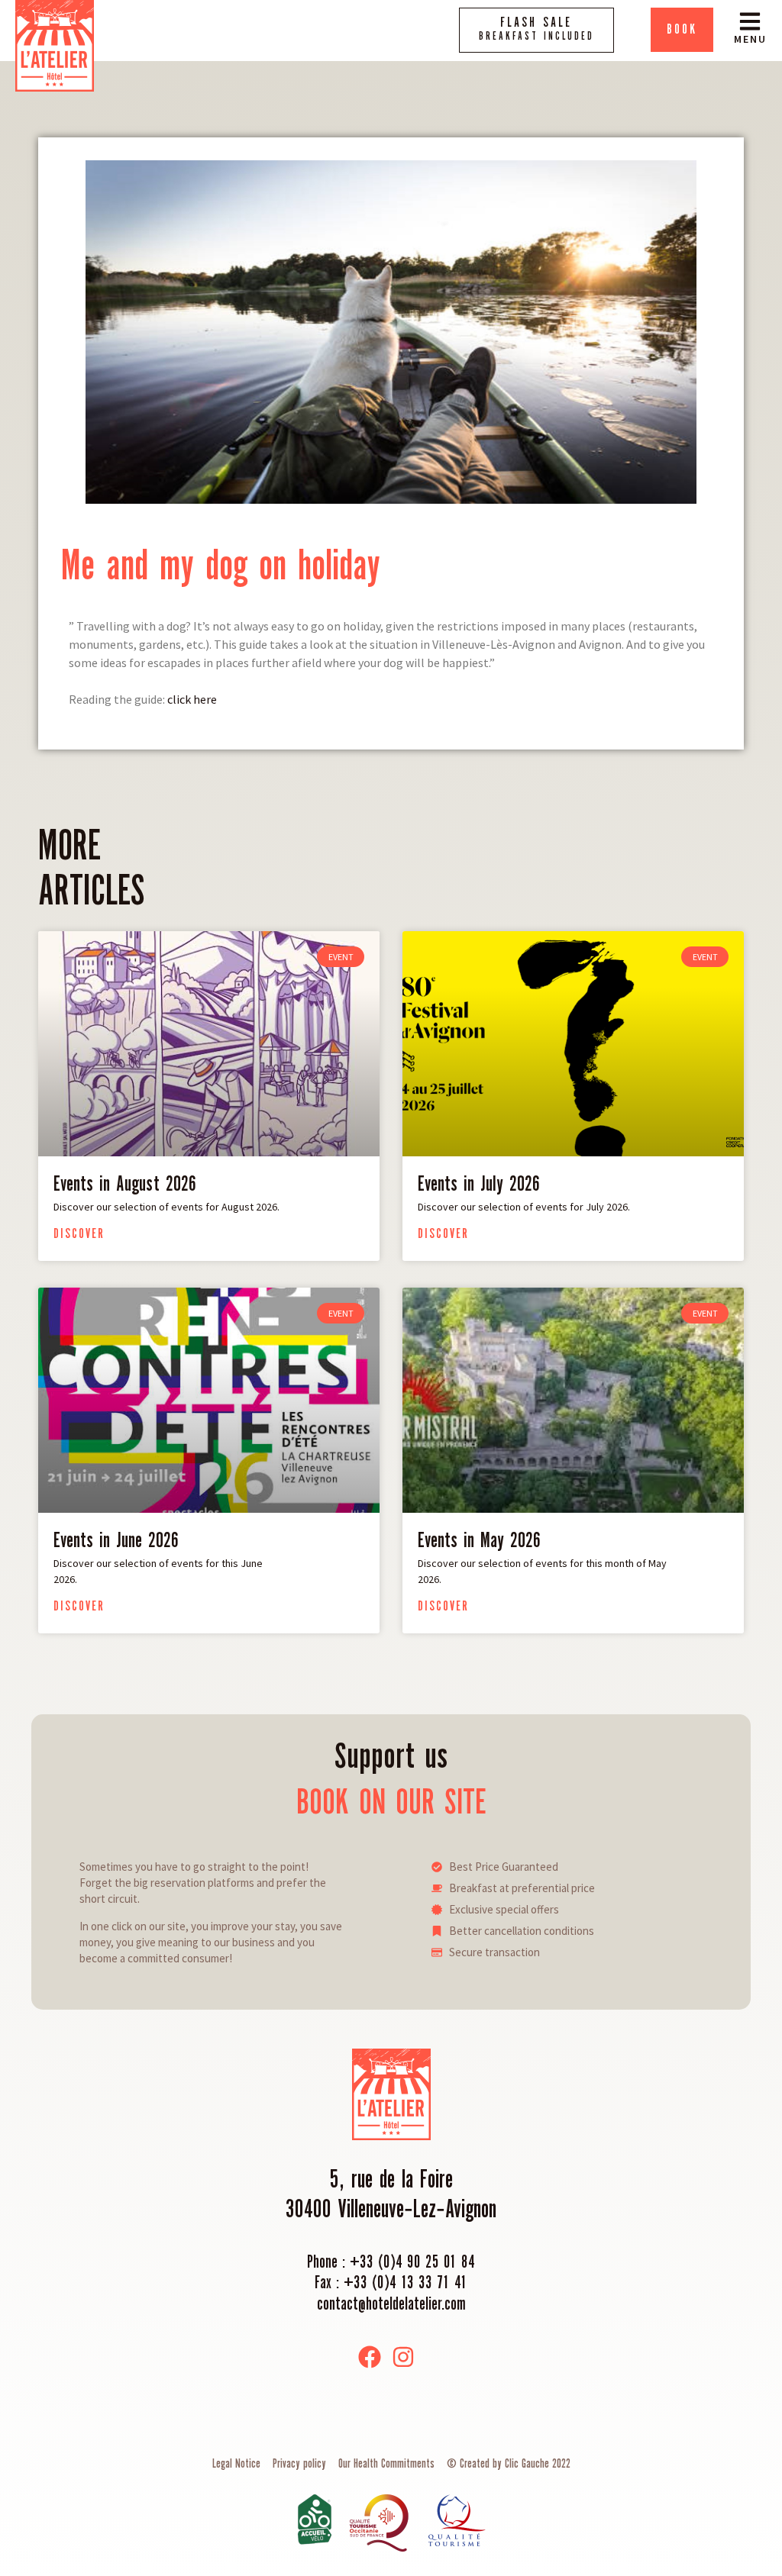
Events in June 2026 (116, 1541)
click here (192, 699)
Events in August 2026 (125, 1185)
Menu (750, 39)
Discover (79, 1234)
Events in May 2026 (479, 1541)
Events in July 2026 (479, 1185)
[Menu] (750, 21)
